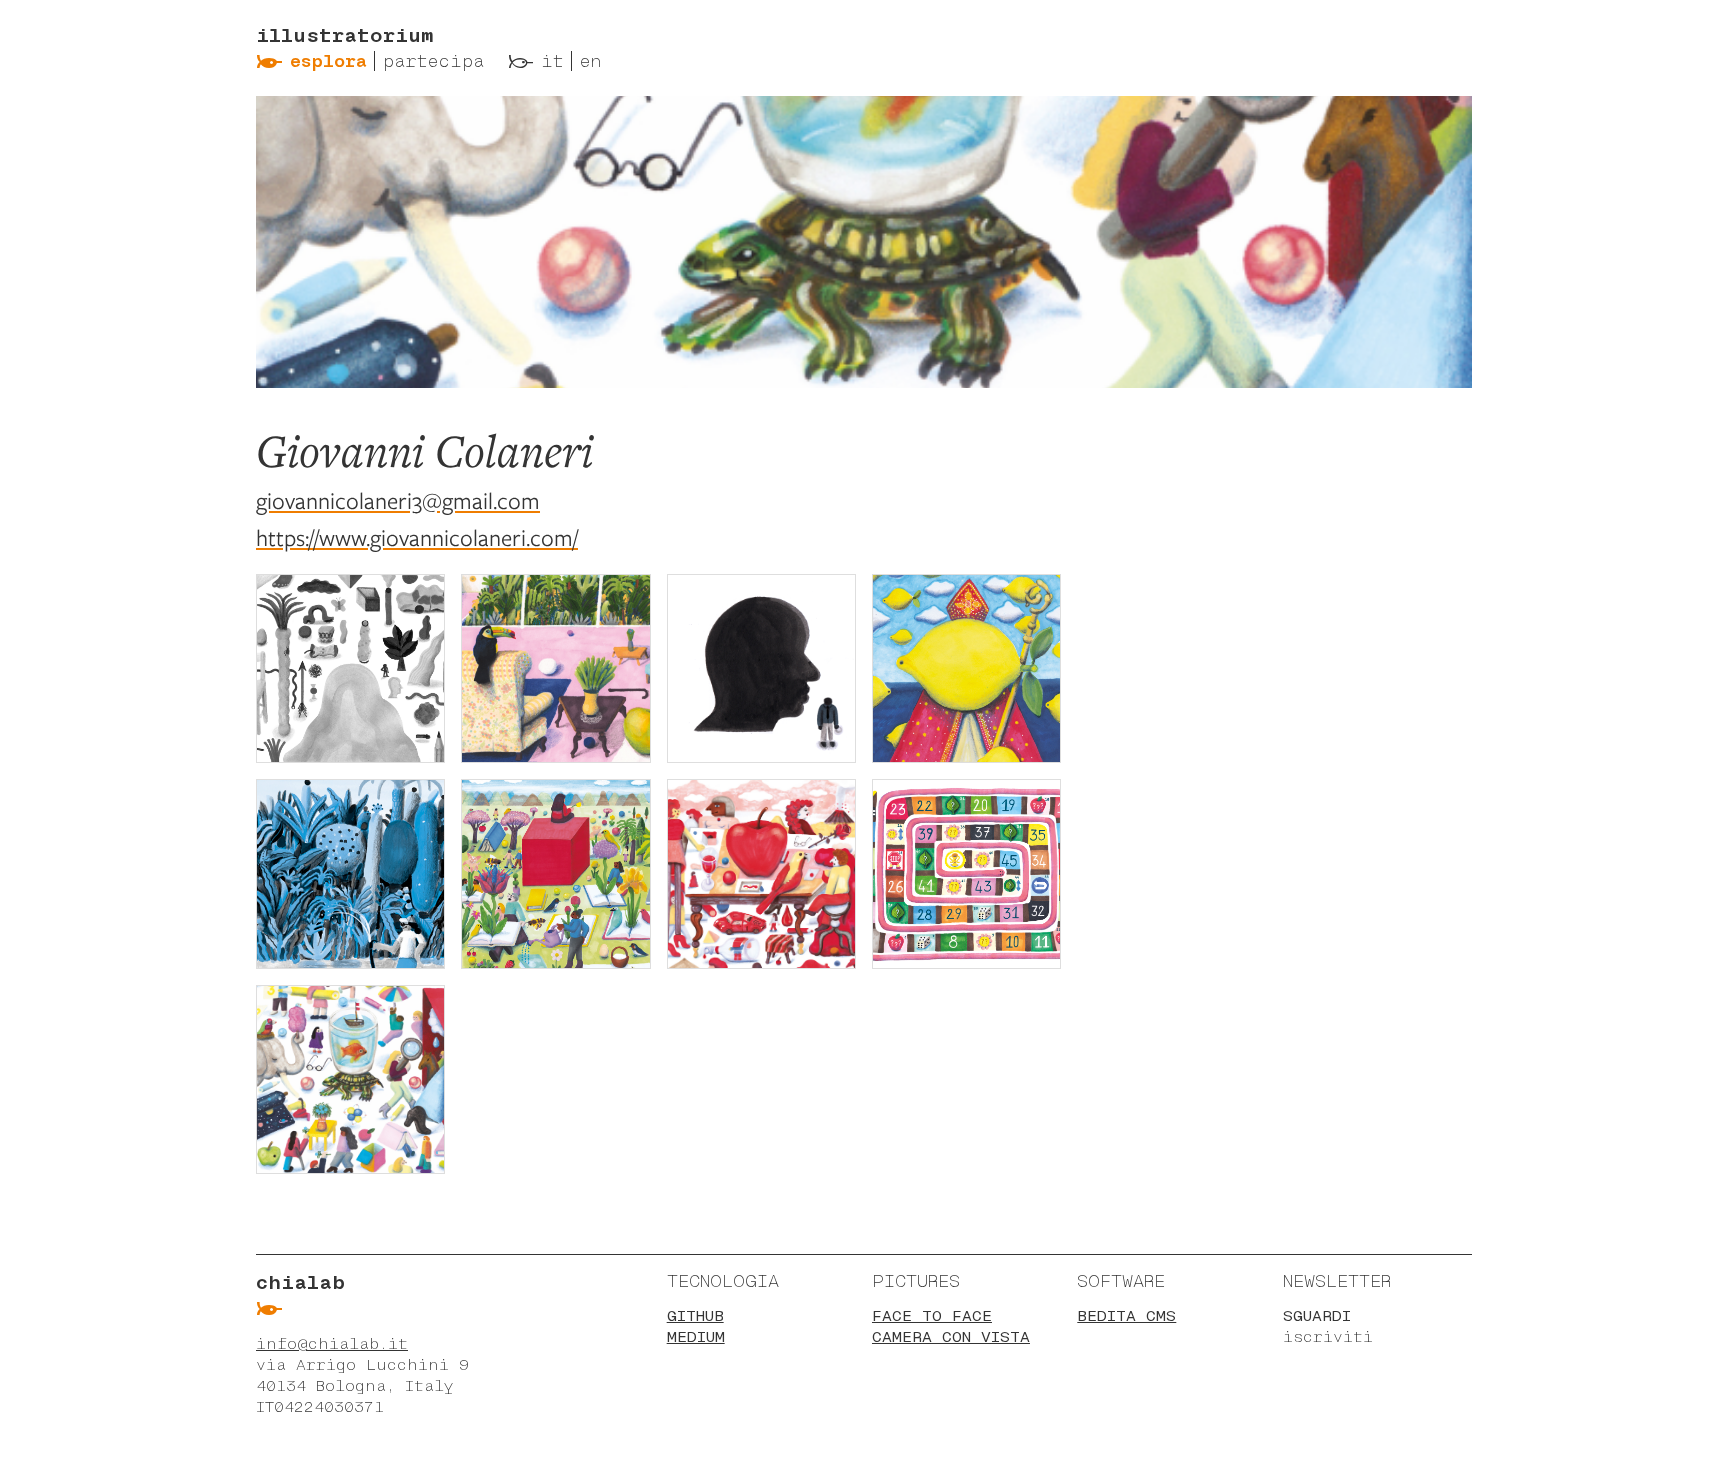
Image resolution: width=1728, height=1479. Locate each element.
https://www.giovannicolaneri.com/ (417, 537)
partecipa (433, 61)
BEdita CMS (1126, 1315)
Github (695, 1315)
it (552, 61)
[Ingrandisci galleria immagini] (350, 668)
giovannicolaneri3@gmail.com (398, 500)
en (591, 61)
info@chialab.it (332, 1343)
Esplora (328, 61)
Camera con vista (951, 1336)
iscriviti (1328, 1336)
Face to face (932, 1315)
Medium (696, 1336)
